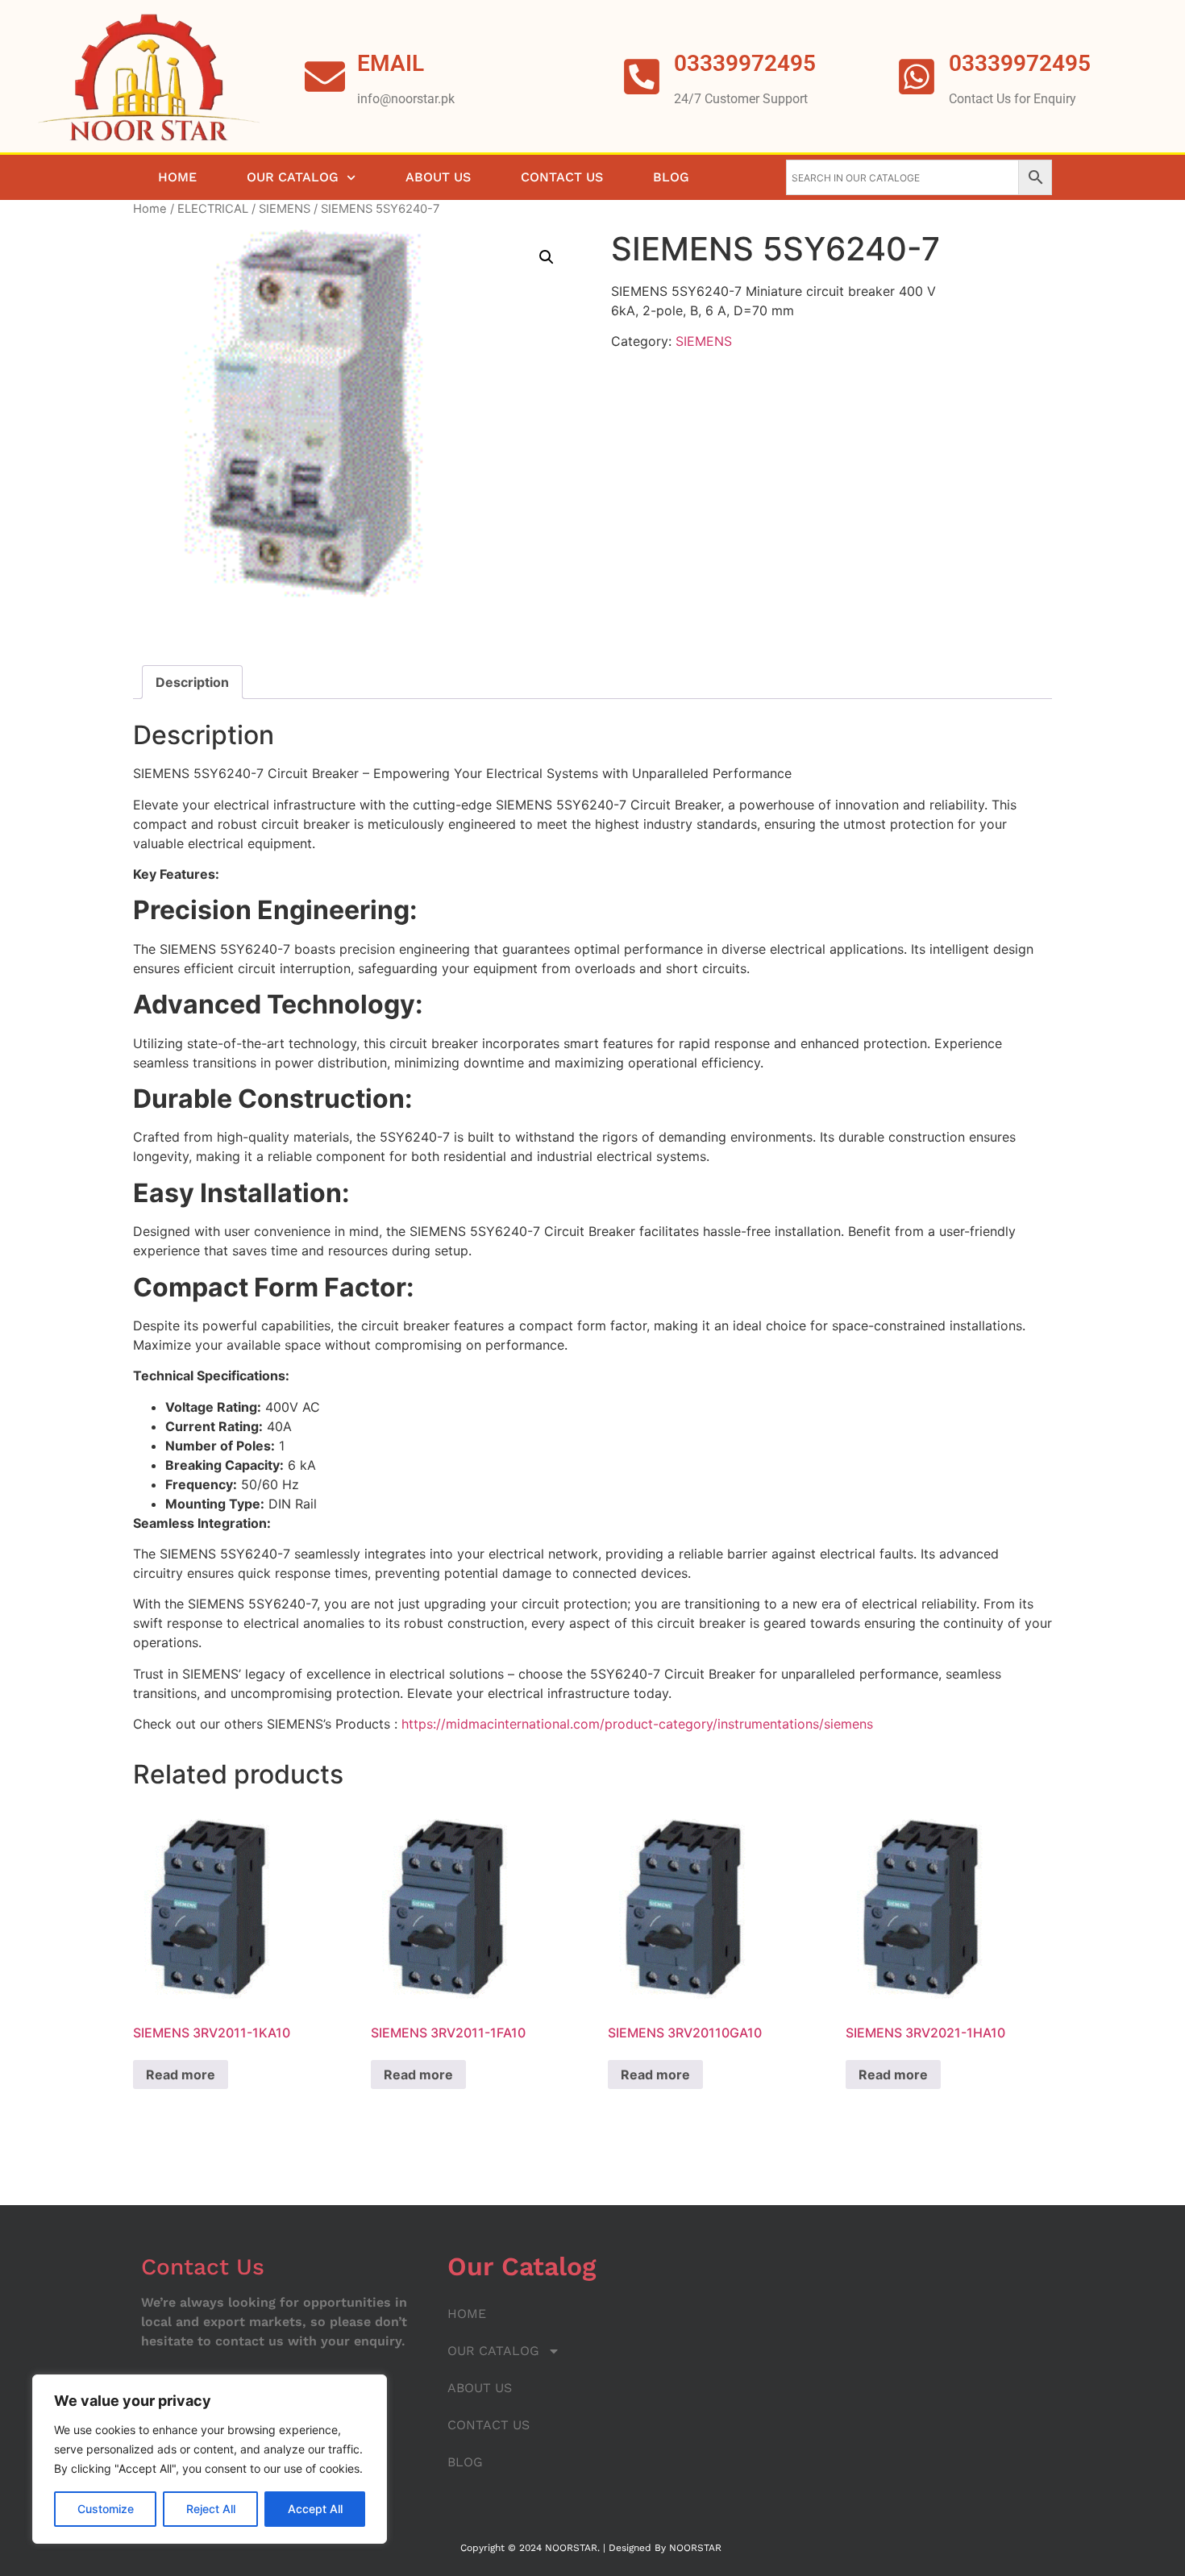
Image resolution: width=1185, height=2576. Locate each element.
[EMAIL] (325, 77)
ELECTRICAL (213, 209)
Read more (181, 2075)
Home (150, 209)
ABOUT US (438, 177)
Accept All (315, 2509)
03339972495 (1020, 63)
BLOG (671, 177)
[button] (547, 257)
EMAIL (391, 63)
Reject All (211, 2509)
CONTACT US (562, 177)
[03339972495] (917, 77)
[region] (210, 2459)
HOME (177, 177)
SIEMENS (285, 209)
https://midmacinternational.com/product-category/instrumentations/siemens (637, 1724)
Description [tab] (192, 682)
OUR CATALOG (293, 177)
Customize (106, 2509)
